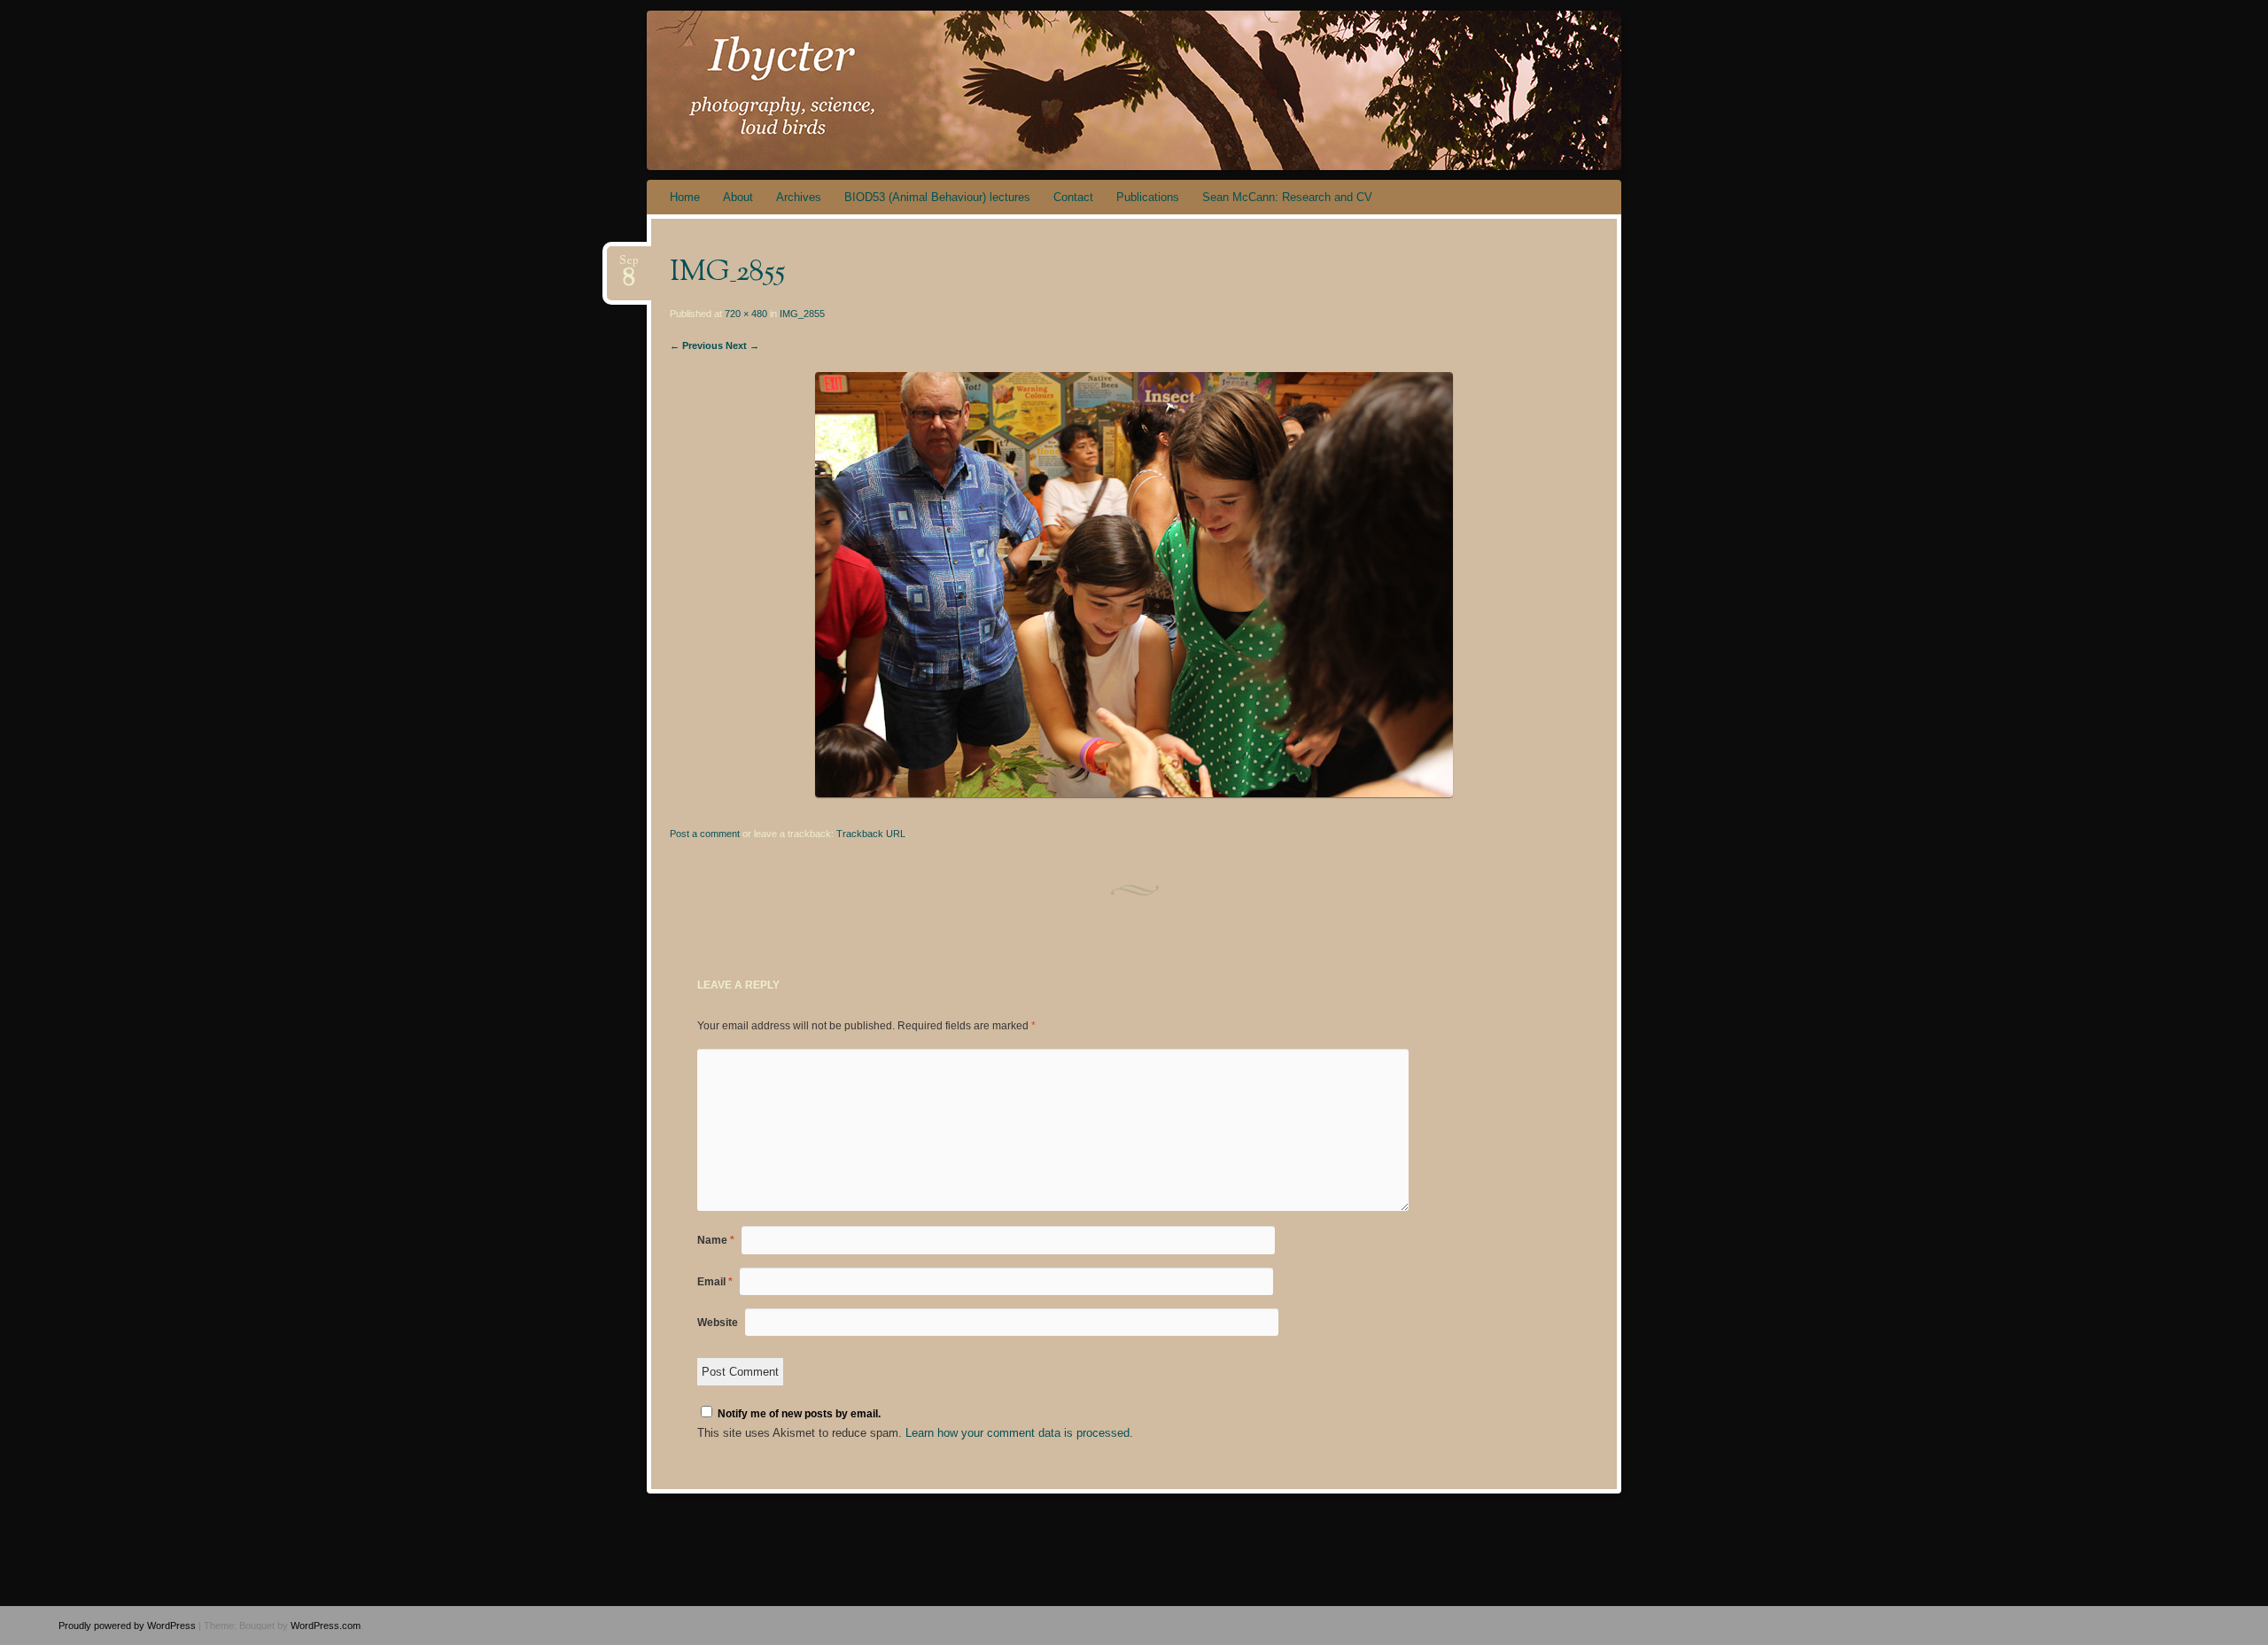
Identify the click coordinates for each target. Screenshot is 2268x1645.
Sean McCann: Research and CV (1287, 197)
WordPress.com (326, 1626)
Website (718, 1323)
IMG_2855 (802, 314)
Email (715, 1282)
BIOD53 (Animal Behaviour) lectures (937, 197)
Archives (799, 197)
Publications (1148, 197)
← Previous (696, 345)
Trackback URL (871, 834)
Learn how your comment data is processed (1017, 1433)
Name (716, 1240)
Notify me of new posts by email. (799, 1414)
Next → (742, 345)
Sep (629, 266)
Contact (1073, 197)
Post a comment (705, 834)
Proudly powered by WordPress (127, 1626)
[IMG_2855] (1134, 793)
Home (685, 197)
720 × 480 (746, 314)
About (738, 197)
